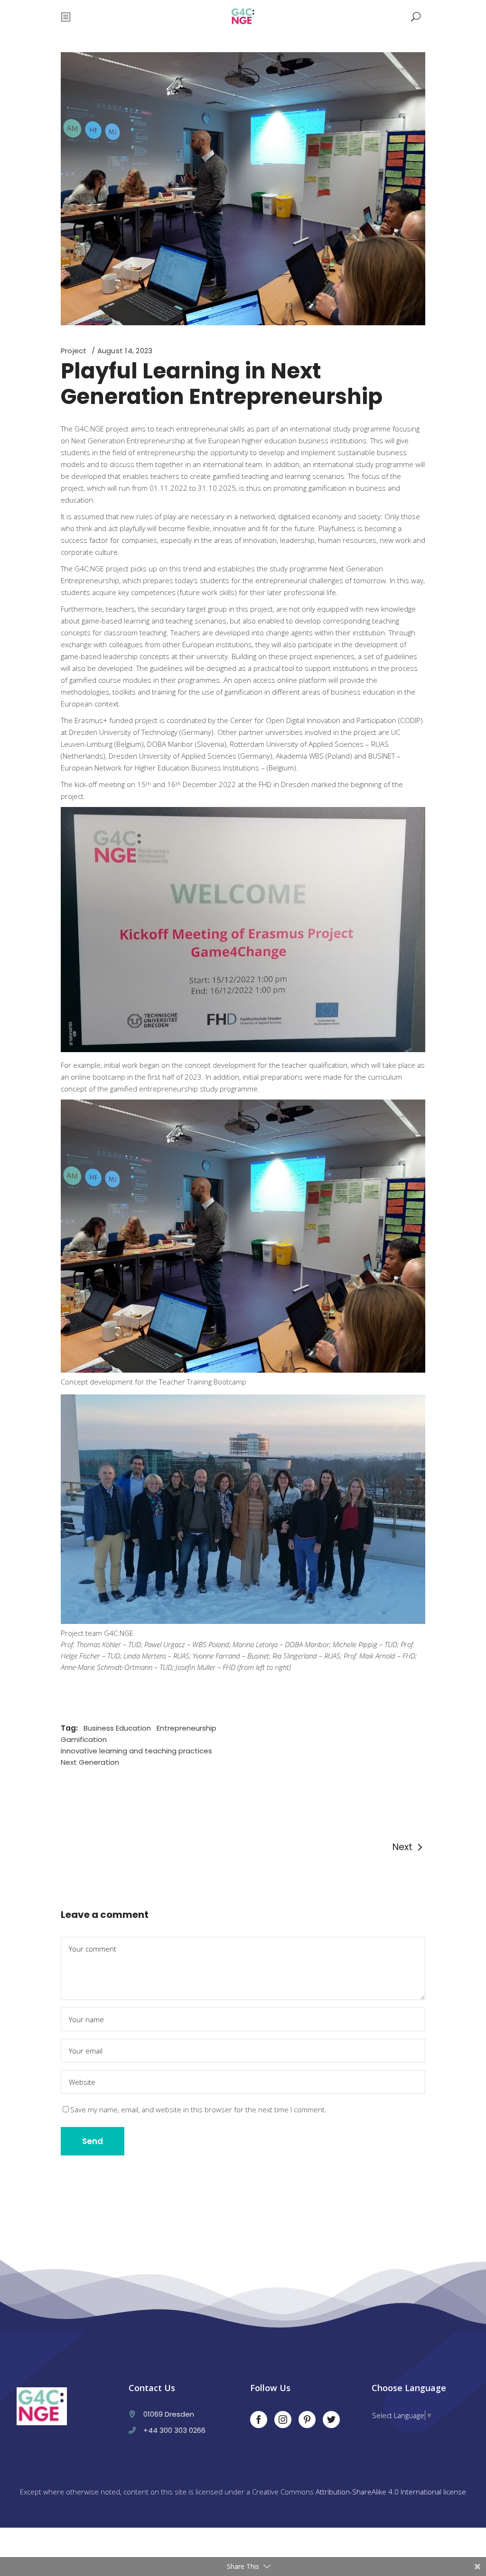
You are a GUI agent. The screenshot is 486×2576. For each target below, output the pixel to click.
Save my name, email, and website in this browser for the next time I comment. (198, 2109)
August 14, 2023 (125, 351)
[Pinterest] (307, 2420)
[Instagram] (283, 2420)
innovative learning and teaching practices (136, 1751)
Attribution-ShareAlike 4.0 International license (391, 2492)
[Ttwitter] (331, 2420)
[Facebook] (259, 2420)
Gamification (84, 1739)
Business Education (117, 1728)
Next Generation (90, 1762)
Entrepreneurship (187, 1728)
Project (74, 351)
